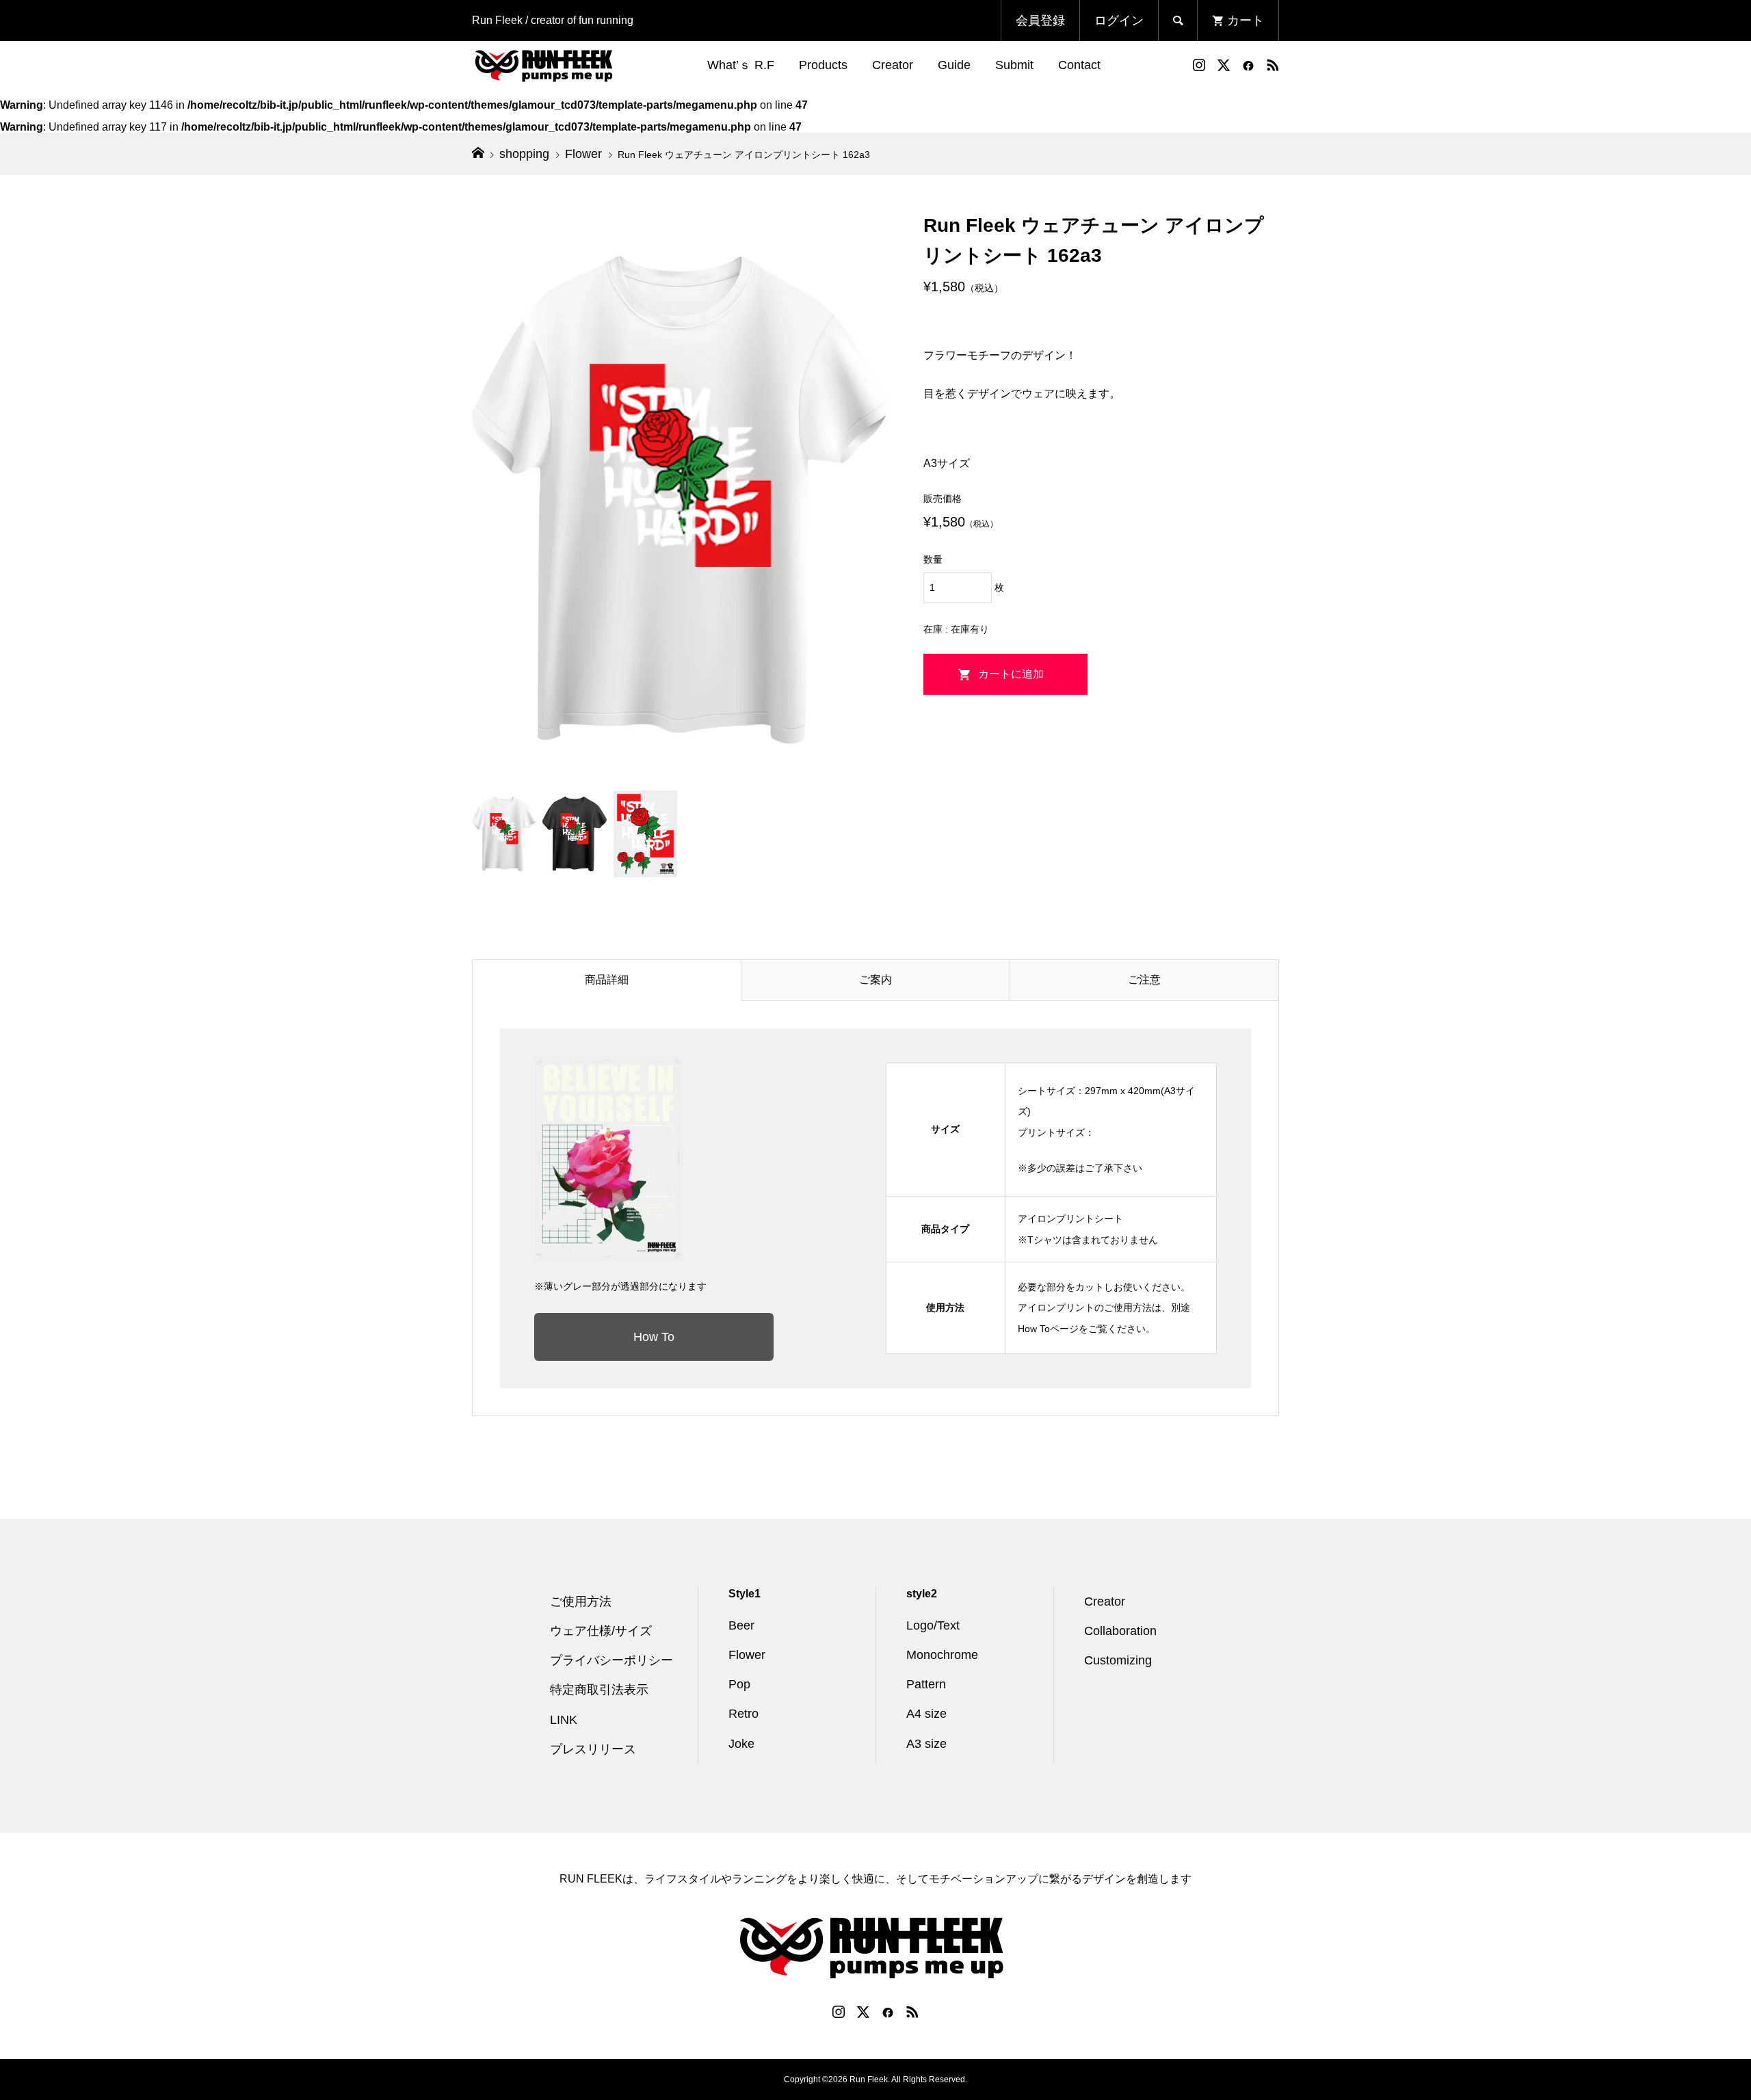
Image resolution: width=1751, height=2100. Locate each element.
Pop (739, 1684)
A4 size (926, 1714)
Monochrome (942, 1655)
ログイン (1119, 21)
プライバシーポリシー (611, 1660)
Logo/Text (933, 1625)
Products (823, 65)
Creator (893, 65)
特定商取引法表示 (599, 1690)
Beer (741, 1625)
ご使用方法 (581, 1601)
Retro (743, 1714)
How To (654, 1337)
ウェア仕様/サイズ (601, 1631)
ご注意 (1144, 980)
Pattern (926, 1684)
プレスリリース (593, 1749)
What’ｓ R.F (741, 65)
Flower (747, 1655)
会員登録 (1040, 21)
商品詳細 (607, 980)
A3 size (926, 1744)
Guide (954, 65)
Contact (1079, 65)
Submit (1014, 65)
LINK (564, 1720)
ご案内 (875, 980)
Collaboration (1120, 1631)
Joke (741, 1744)
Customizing (1118, 1660)
